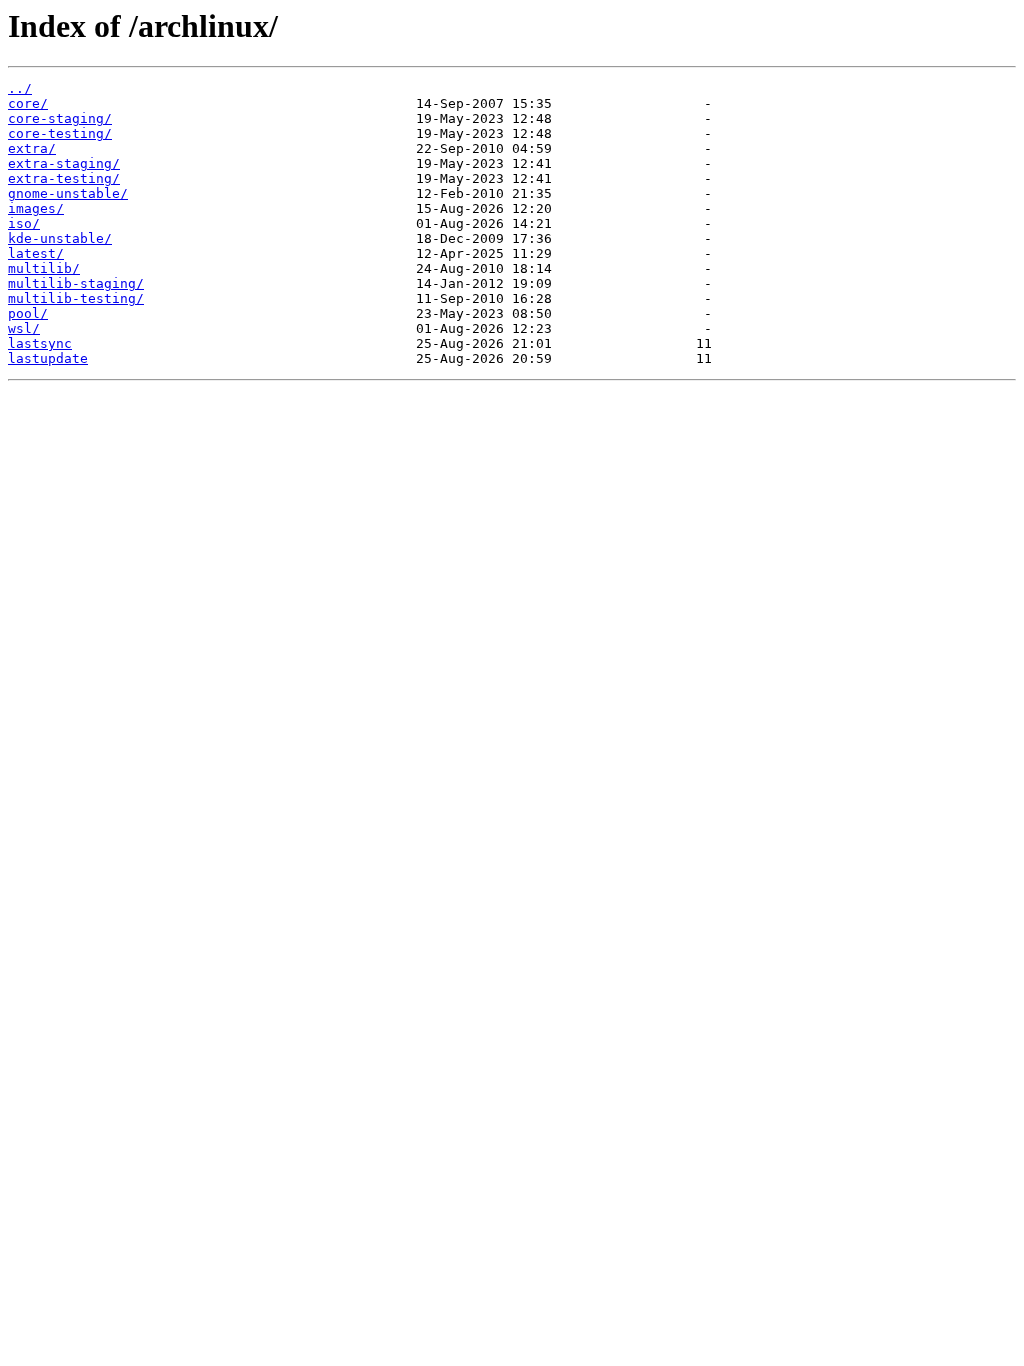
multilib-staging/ (76, 283)
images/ (36, 208)
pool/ (28, 313)
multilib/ (44, 268)
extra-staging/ (64, 163)
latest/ (36, 253)
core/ (28, 103)
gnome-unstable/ (68, 193)
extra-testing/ (64, 178)
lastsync (40, 343)
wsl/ (24, 328)
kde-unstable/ (60, 238)
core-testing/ (60, 133)
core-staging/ (60, 118)
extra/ (32, 148)
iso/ (24, 223)
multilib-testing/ (76, 298)
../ (20, 88)
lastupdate (48, 358)
